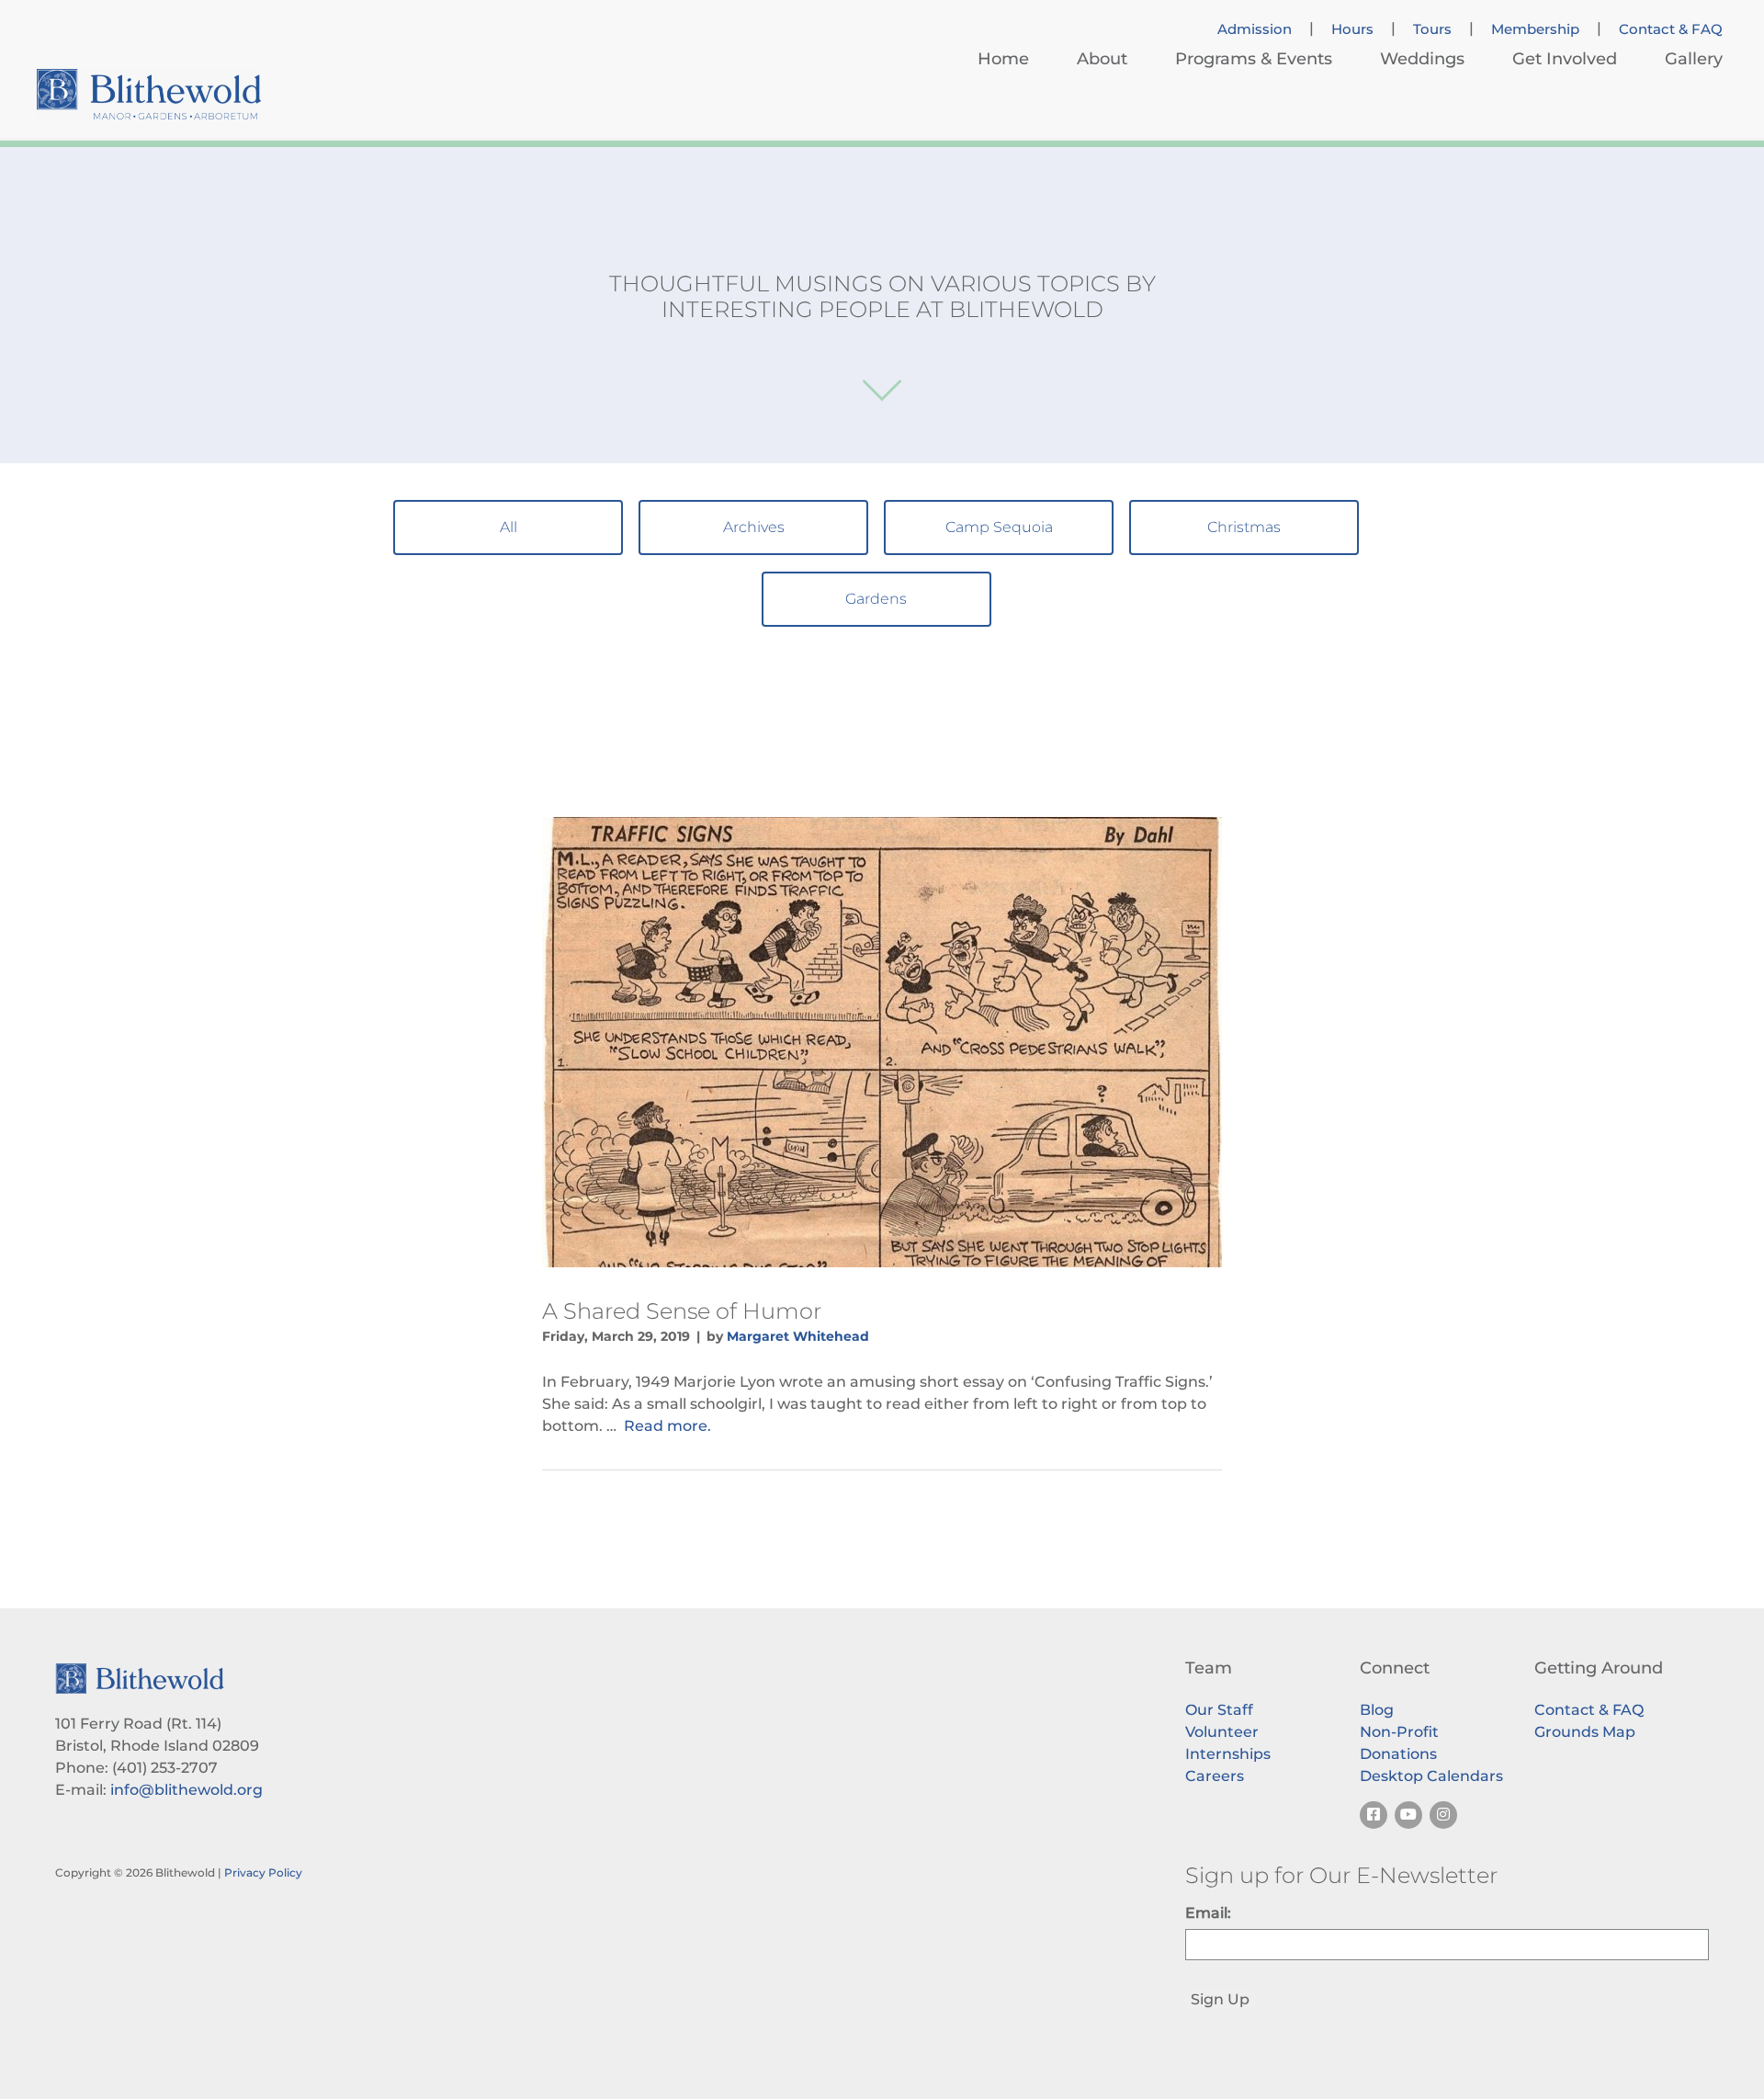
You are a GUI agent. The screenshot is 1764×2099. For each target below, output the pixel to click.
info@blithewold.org (187, 1790)
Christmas (1244, 527)
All (509, 527)
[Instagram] (1443, 1815)
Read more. (667, 1426)
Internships (1228, 1754)
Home (1003, 59)
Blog (1377, 1710)
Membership (1535, 29)
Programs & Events (1254, 59)
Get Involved (1565, 59)
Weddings (1422, 59)
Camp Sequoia (999, 527)
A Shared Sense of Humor (682, 1311)
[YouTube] (1408, 1815)
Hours (1352, 29)
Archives (754, 527)
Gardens (876, 599)
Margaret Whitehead (798, 1336)
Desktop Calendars (1431, 1776)
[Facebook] (1374, 1815)
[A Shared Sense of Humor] (882, 1042)
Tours (1432, 29)
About (1102, 59)
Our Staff (1219, 1710)
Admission (1255, 29)
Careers (1215, 1776)
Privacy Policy (263, 1872)
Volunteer (1222, 1732)
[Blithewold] (149, 94)
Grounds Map (1585, 1732)
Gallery (1694, 59)
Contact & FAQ (1671, 29)
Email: (1208, 1913)
